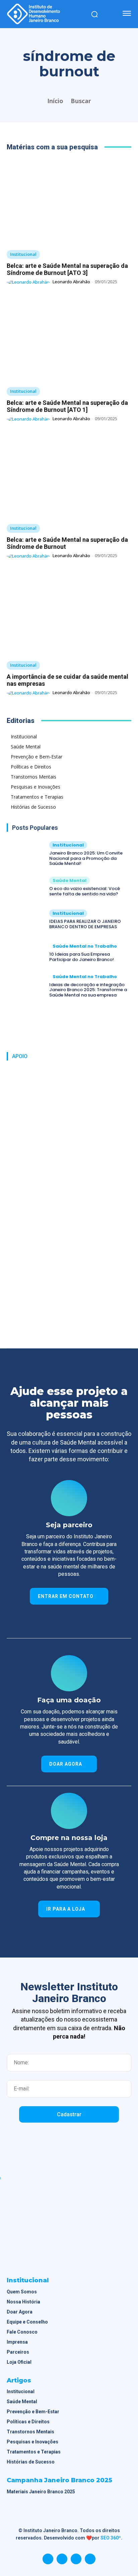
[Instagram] (62, 2559)
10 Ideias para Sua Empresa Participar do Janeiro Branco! (82, 957)
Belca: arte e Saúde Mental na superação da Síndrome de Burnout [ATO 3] (67, 269)
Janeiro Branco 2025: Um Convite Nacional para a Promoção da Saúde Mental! (86, 858)
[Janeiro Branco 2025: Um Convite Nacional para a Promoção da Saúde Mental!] (25, 854)
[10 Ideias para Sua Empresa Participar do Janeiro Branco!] (25, 952)
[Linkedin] (76, 2559)
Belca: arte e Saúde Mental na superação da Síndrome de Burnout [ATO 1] (67, 406)
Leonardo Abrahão (71, 282)
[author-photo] (29, 282)
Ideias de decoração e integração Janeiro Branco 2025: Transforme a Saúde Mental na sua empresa (88, 990)
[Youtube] (90, 2559)
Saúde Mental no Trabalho (85, 946)
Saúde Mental (70, 880)
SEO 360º (111, 2538)
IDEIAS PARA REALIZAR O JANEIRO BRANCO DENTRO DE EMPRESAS (85, 924)
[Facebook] (48, 2559)
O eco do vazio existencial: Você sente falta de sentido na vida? (85, 891)
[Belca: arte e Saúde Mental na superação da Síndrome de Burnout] (69, 475)
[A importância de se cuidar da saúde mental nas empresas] (69, 612)
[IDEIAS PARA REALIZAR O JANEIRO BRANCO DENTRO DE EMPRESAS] (25, 919)
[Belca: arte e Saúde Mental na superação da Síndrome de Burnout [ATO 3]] (69, 202)
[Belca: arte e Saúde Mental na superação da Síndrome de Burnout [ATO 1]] (69, 339)
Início (55, 101)
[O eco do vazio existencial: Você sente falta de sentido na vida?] (25, 887)
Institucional (23, 254)
